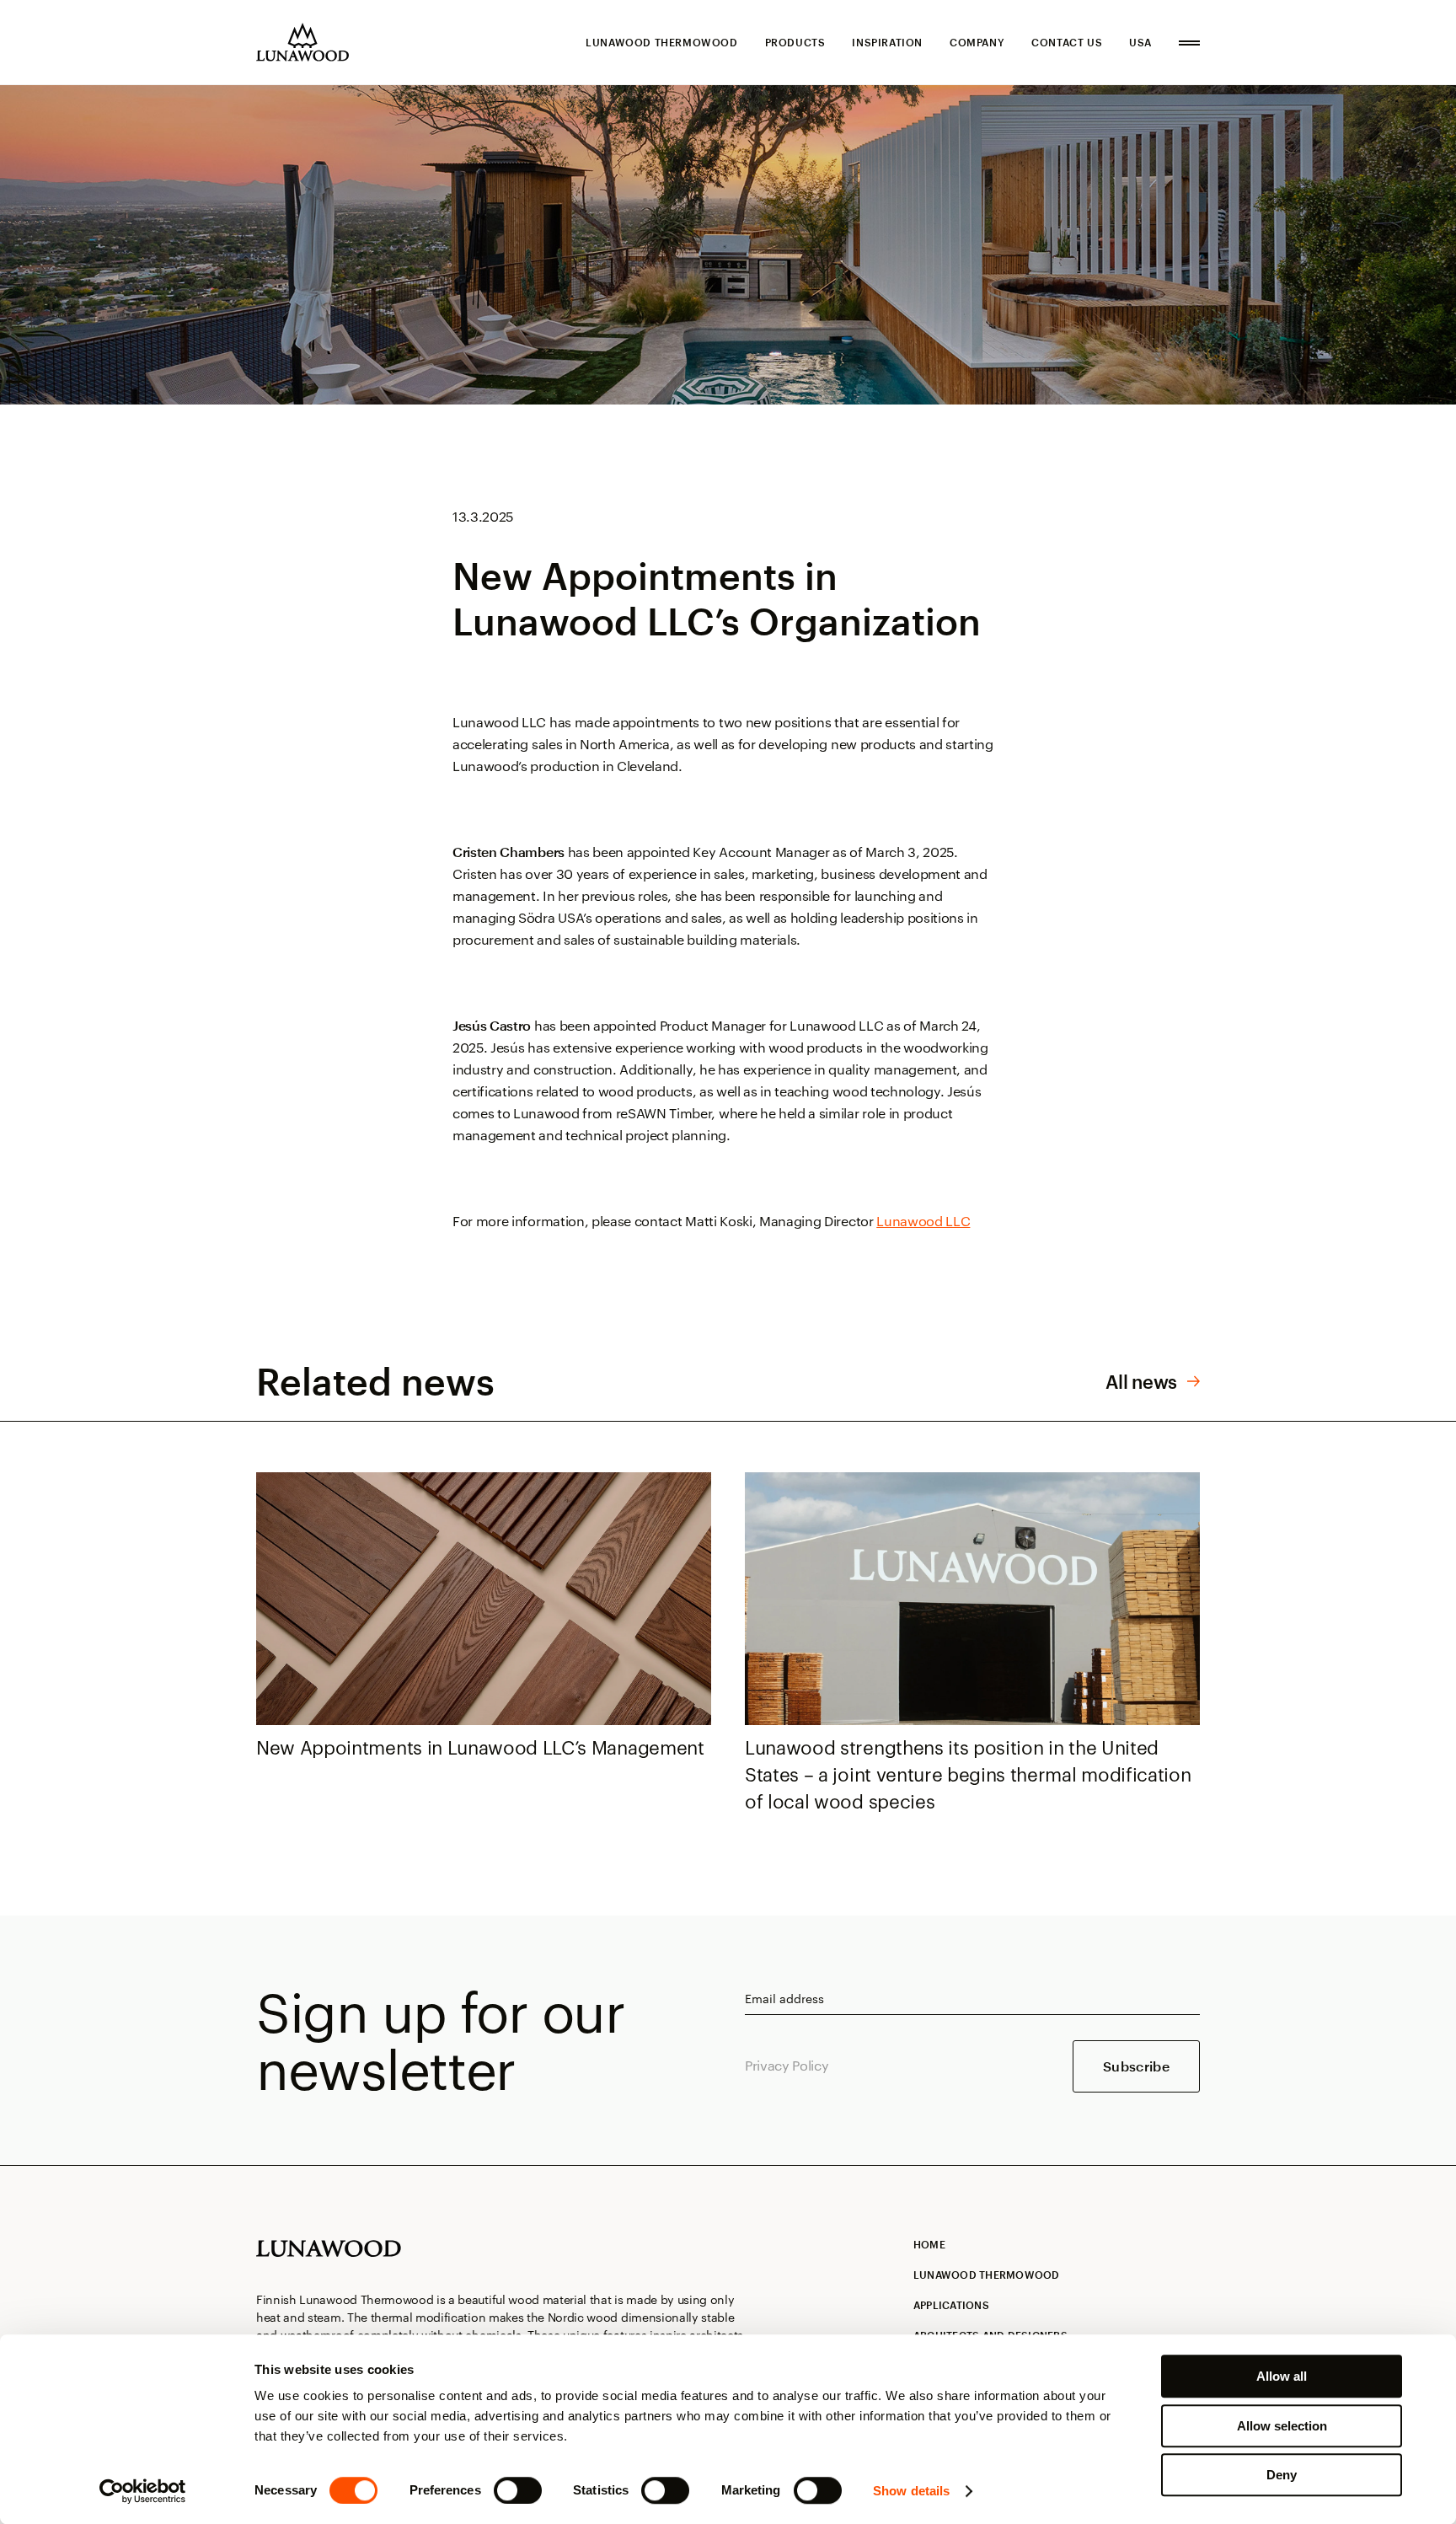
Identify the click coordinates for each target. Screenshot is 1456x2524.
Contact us (1067, 42)
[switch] (518, 2490)
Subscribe (1136, 2066)
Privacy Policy (787, 2065)
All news (1141, 1381)
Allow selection (1282, 2426)
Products (795, 42)
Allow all (1282, 2376)
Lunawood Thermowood (661, 42)
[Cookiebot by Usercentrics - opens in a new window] (143, 2491)
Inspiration (887, 42)
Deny (1282, 2475)
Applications (951, 2305)
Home (929, 2244)
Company (977, 42)
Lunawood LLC (923, 1221)
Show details (911, 2491)
